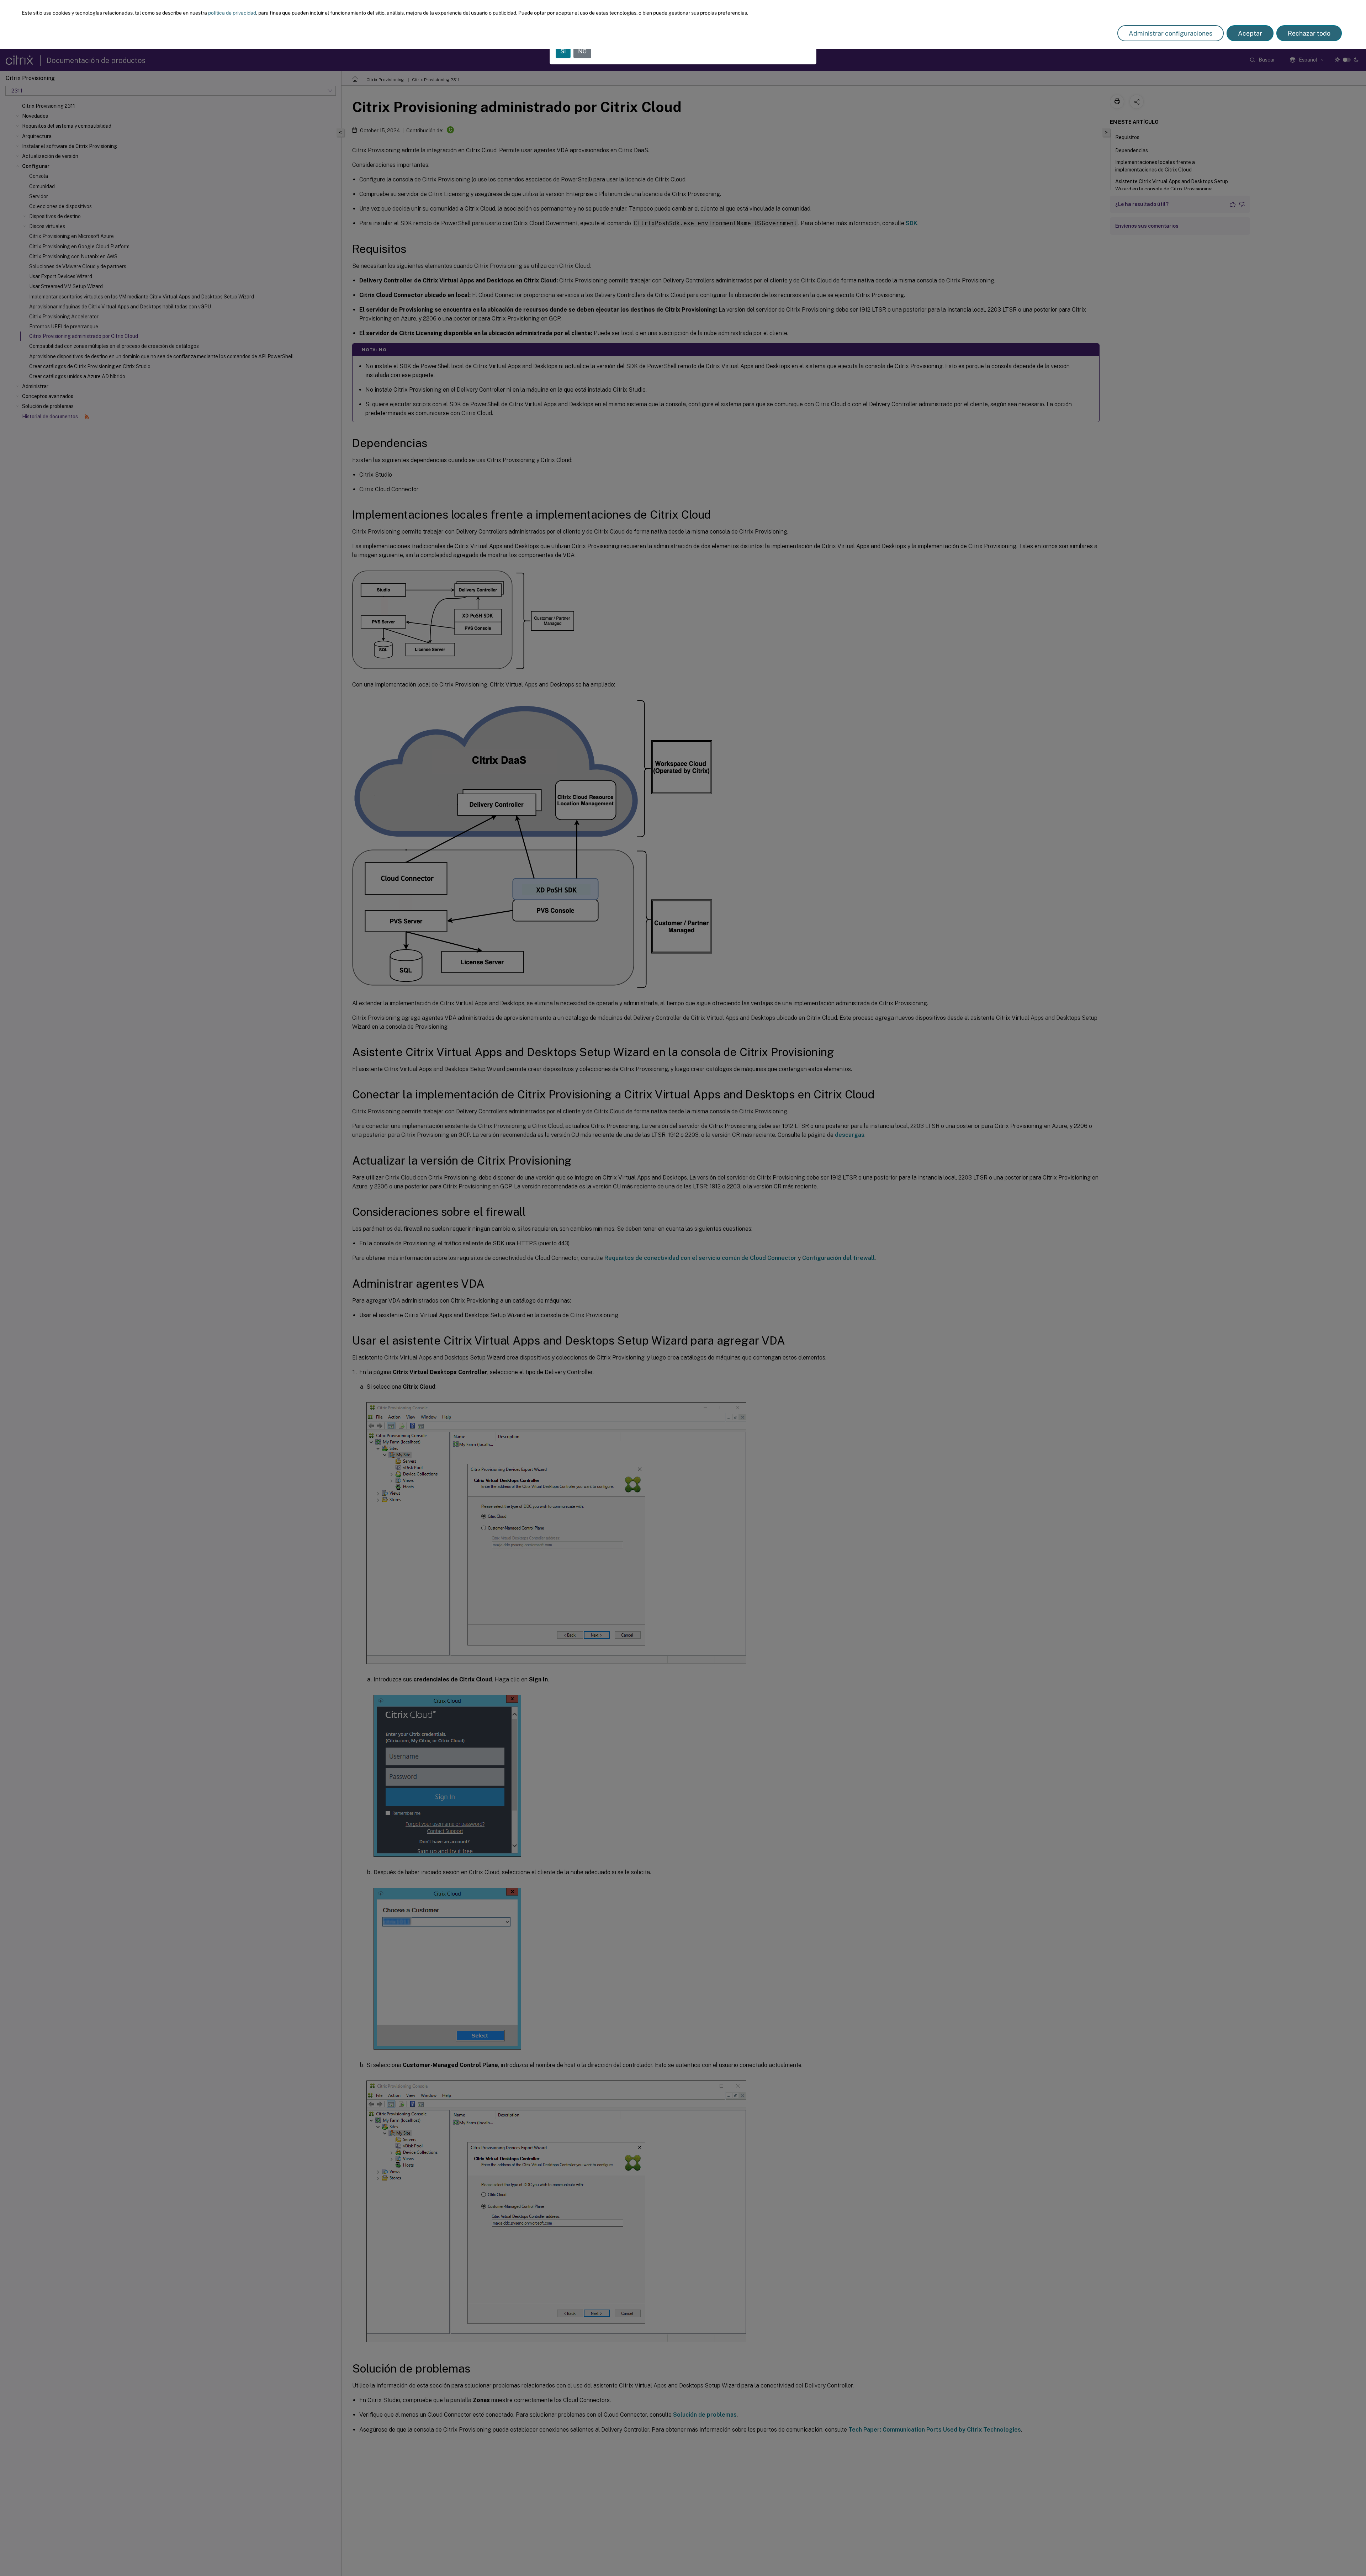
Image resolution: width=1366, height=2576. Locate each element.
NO (582, 51)
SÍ (563, 51)
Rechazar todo (1309, 33)
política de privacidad (232, 13)
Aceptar (1250, 33)
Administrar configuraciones (1171, 33)
